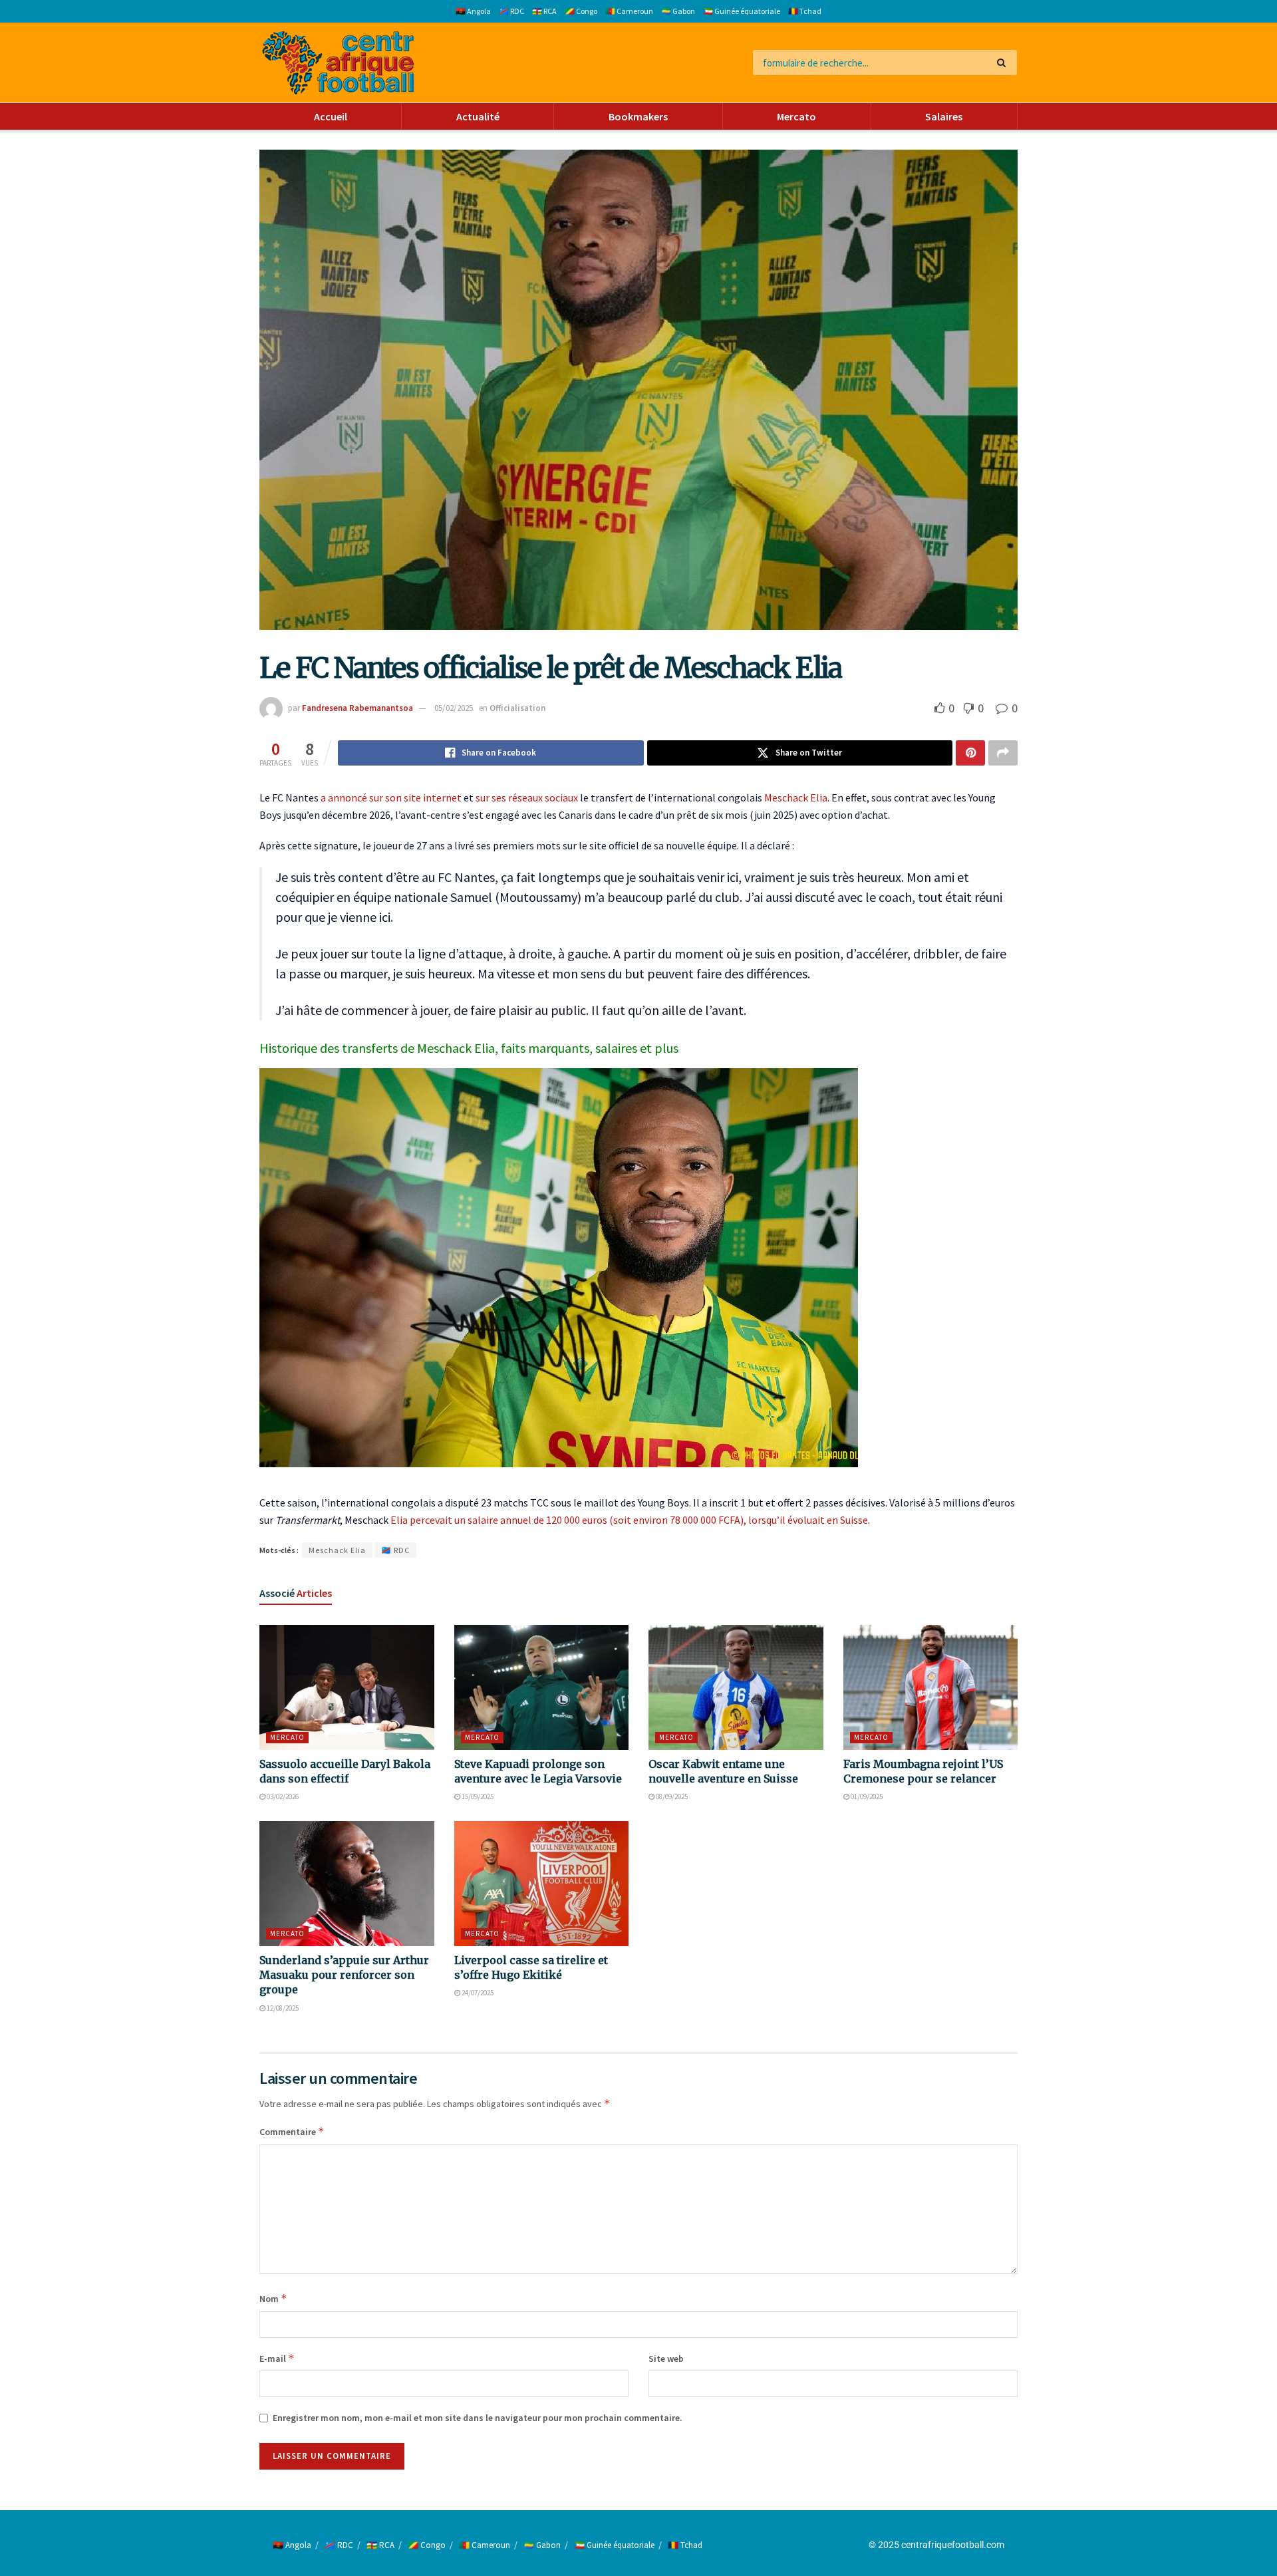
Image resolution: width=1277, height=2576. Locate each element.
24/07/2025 (477, 1993)
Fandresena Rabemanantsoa (357, 708)
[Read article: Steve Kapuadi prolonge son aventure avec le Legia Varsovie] (542, 1687)
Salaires (944, 116)
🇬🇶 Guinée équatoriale (742, 11)
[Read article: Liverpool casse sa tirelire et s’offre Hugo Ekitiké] (542, 1884)
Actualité (478, 116)
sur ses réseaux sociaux (527, 797)
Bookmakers (638, 116)
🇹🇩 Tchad (805, 11)
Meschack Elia (796, 797)
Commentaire (292, 2131)
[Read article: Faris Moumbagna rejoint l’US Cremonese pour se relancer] (931, 1687)
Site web (666, 2359)
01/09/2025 (866, 1796)
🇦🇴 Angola (473, 11)
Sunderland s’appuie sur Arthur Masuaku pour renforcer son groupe (344, 1975)
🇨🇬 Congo (581, 11)
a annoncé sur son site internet (391, 797)
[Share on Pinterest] (970, 753)
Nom (273, 2298)
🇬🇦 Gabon (678, 11)
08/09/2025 (671, 1796)
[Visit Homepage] (338, 63)
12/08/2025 (282, 2008)
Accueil (331, 116)
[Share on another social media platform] (1003, 753)
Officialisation (517, 708)
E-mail (277, 2358)
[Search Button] (1004, 63)
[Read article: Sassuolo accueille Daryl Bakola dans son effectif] (347, 1687)
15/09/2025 (477, 1796)
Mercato (796, 116)
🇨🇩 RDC (511, 11)
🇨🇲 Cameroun (629, 11)
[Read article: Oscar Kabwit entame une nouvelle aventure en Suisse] (736, 1687)
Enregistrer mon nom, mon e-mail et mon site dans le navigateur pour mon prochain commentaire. (478, 2418)
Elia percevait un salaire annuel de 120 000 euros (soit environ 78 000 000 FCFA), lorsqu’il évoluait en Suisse (629, 1520)
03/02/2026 (282, 1796)
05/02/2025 (454, 708)
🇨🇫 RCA (544, 11)
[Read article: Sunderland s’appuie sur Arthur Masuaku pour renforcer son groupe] (347, 1884)
